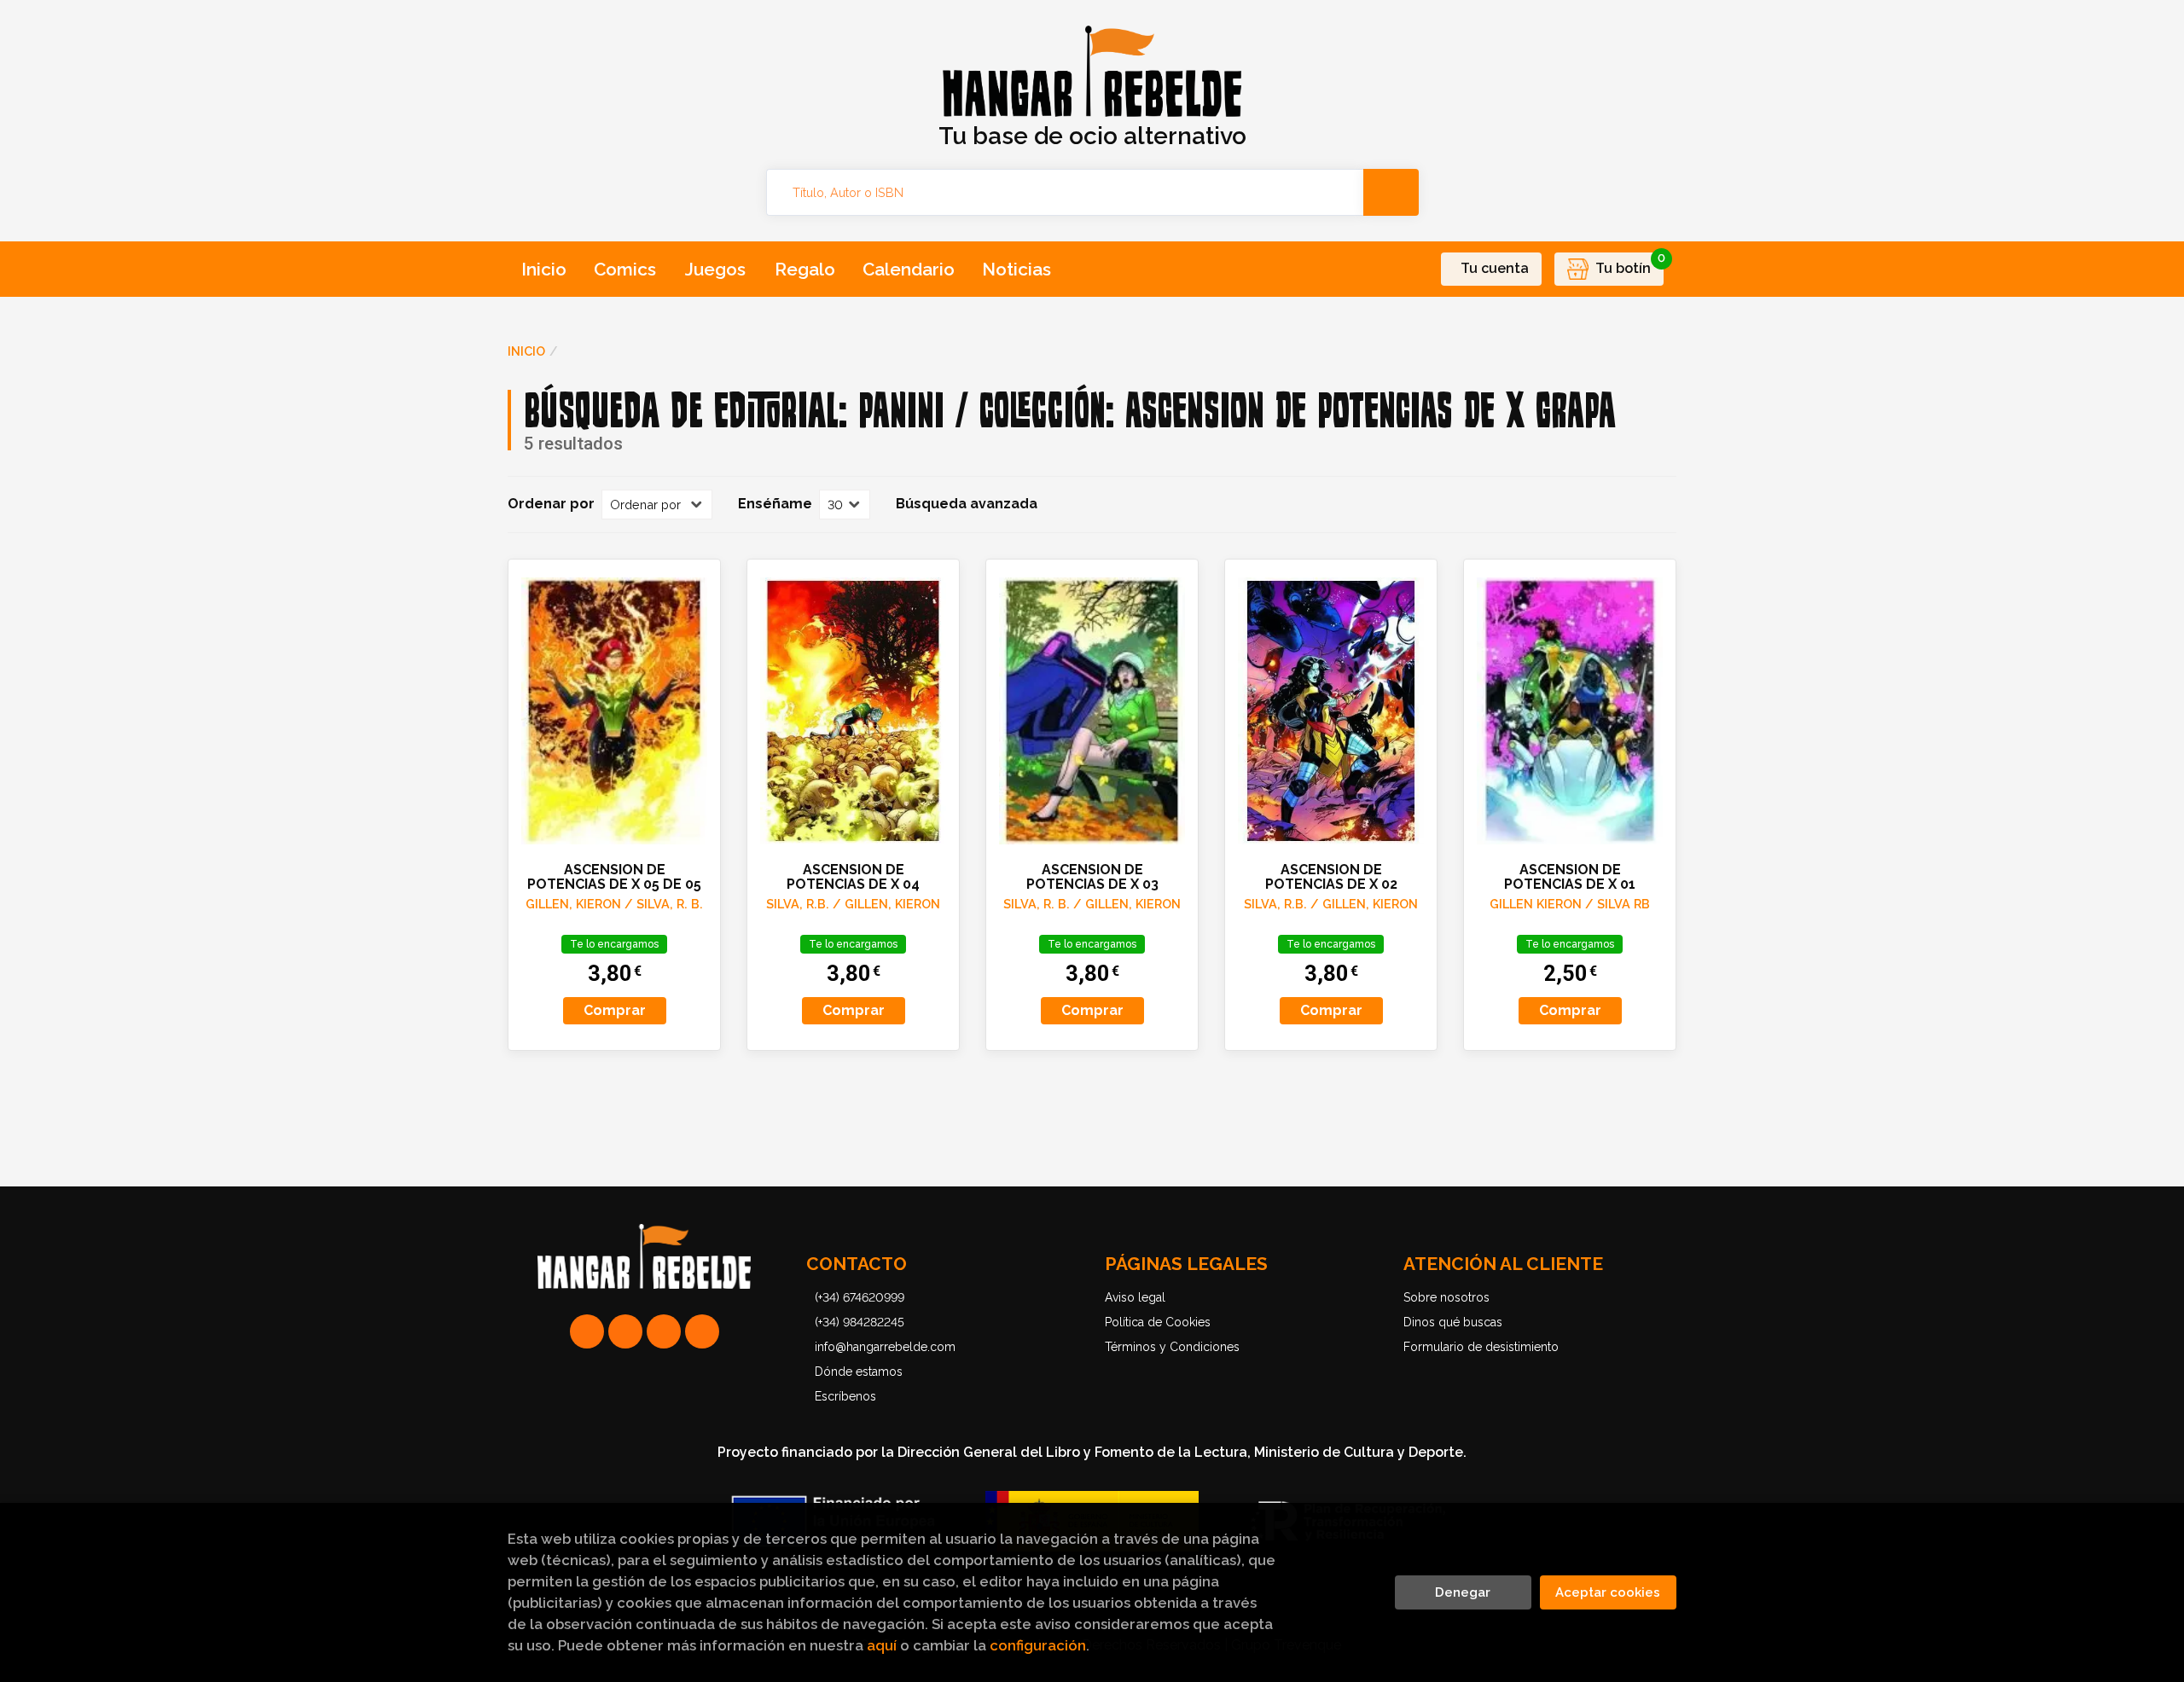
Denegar (1463, 1592)
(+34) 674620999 (860, 1297)
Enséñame (775, 504)
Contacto (857, 1264)
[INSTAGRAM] (625, 1331)
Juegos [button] (715, 269)
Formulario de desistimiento (1481, 1347)
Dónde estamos (859, 1372)
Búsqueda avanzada (967, 504)
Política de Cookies (1158, 1322)
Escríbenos (845, 1396)
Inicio (526, 351)
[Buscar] (1391, 192)
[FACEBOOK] (702, 1331)
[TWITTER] (664, 1331)
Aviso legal (1135, 1297)
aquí (882, 1645)
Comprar (615, 1010)
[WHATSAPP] (587, 1331)
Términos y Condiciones (1172, 1347)
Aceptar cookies (1608, 1592)
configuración (1038, 1645)
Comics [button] (625, 269)
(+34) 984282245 (860, 1322)
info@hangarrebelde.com (885, 1347)
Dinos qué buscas (1453, 1322)
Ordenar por (551, 504)
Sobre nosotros (1446, 1297)
